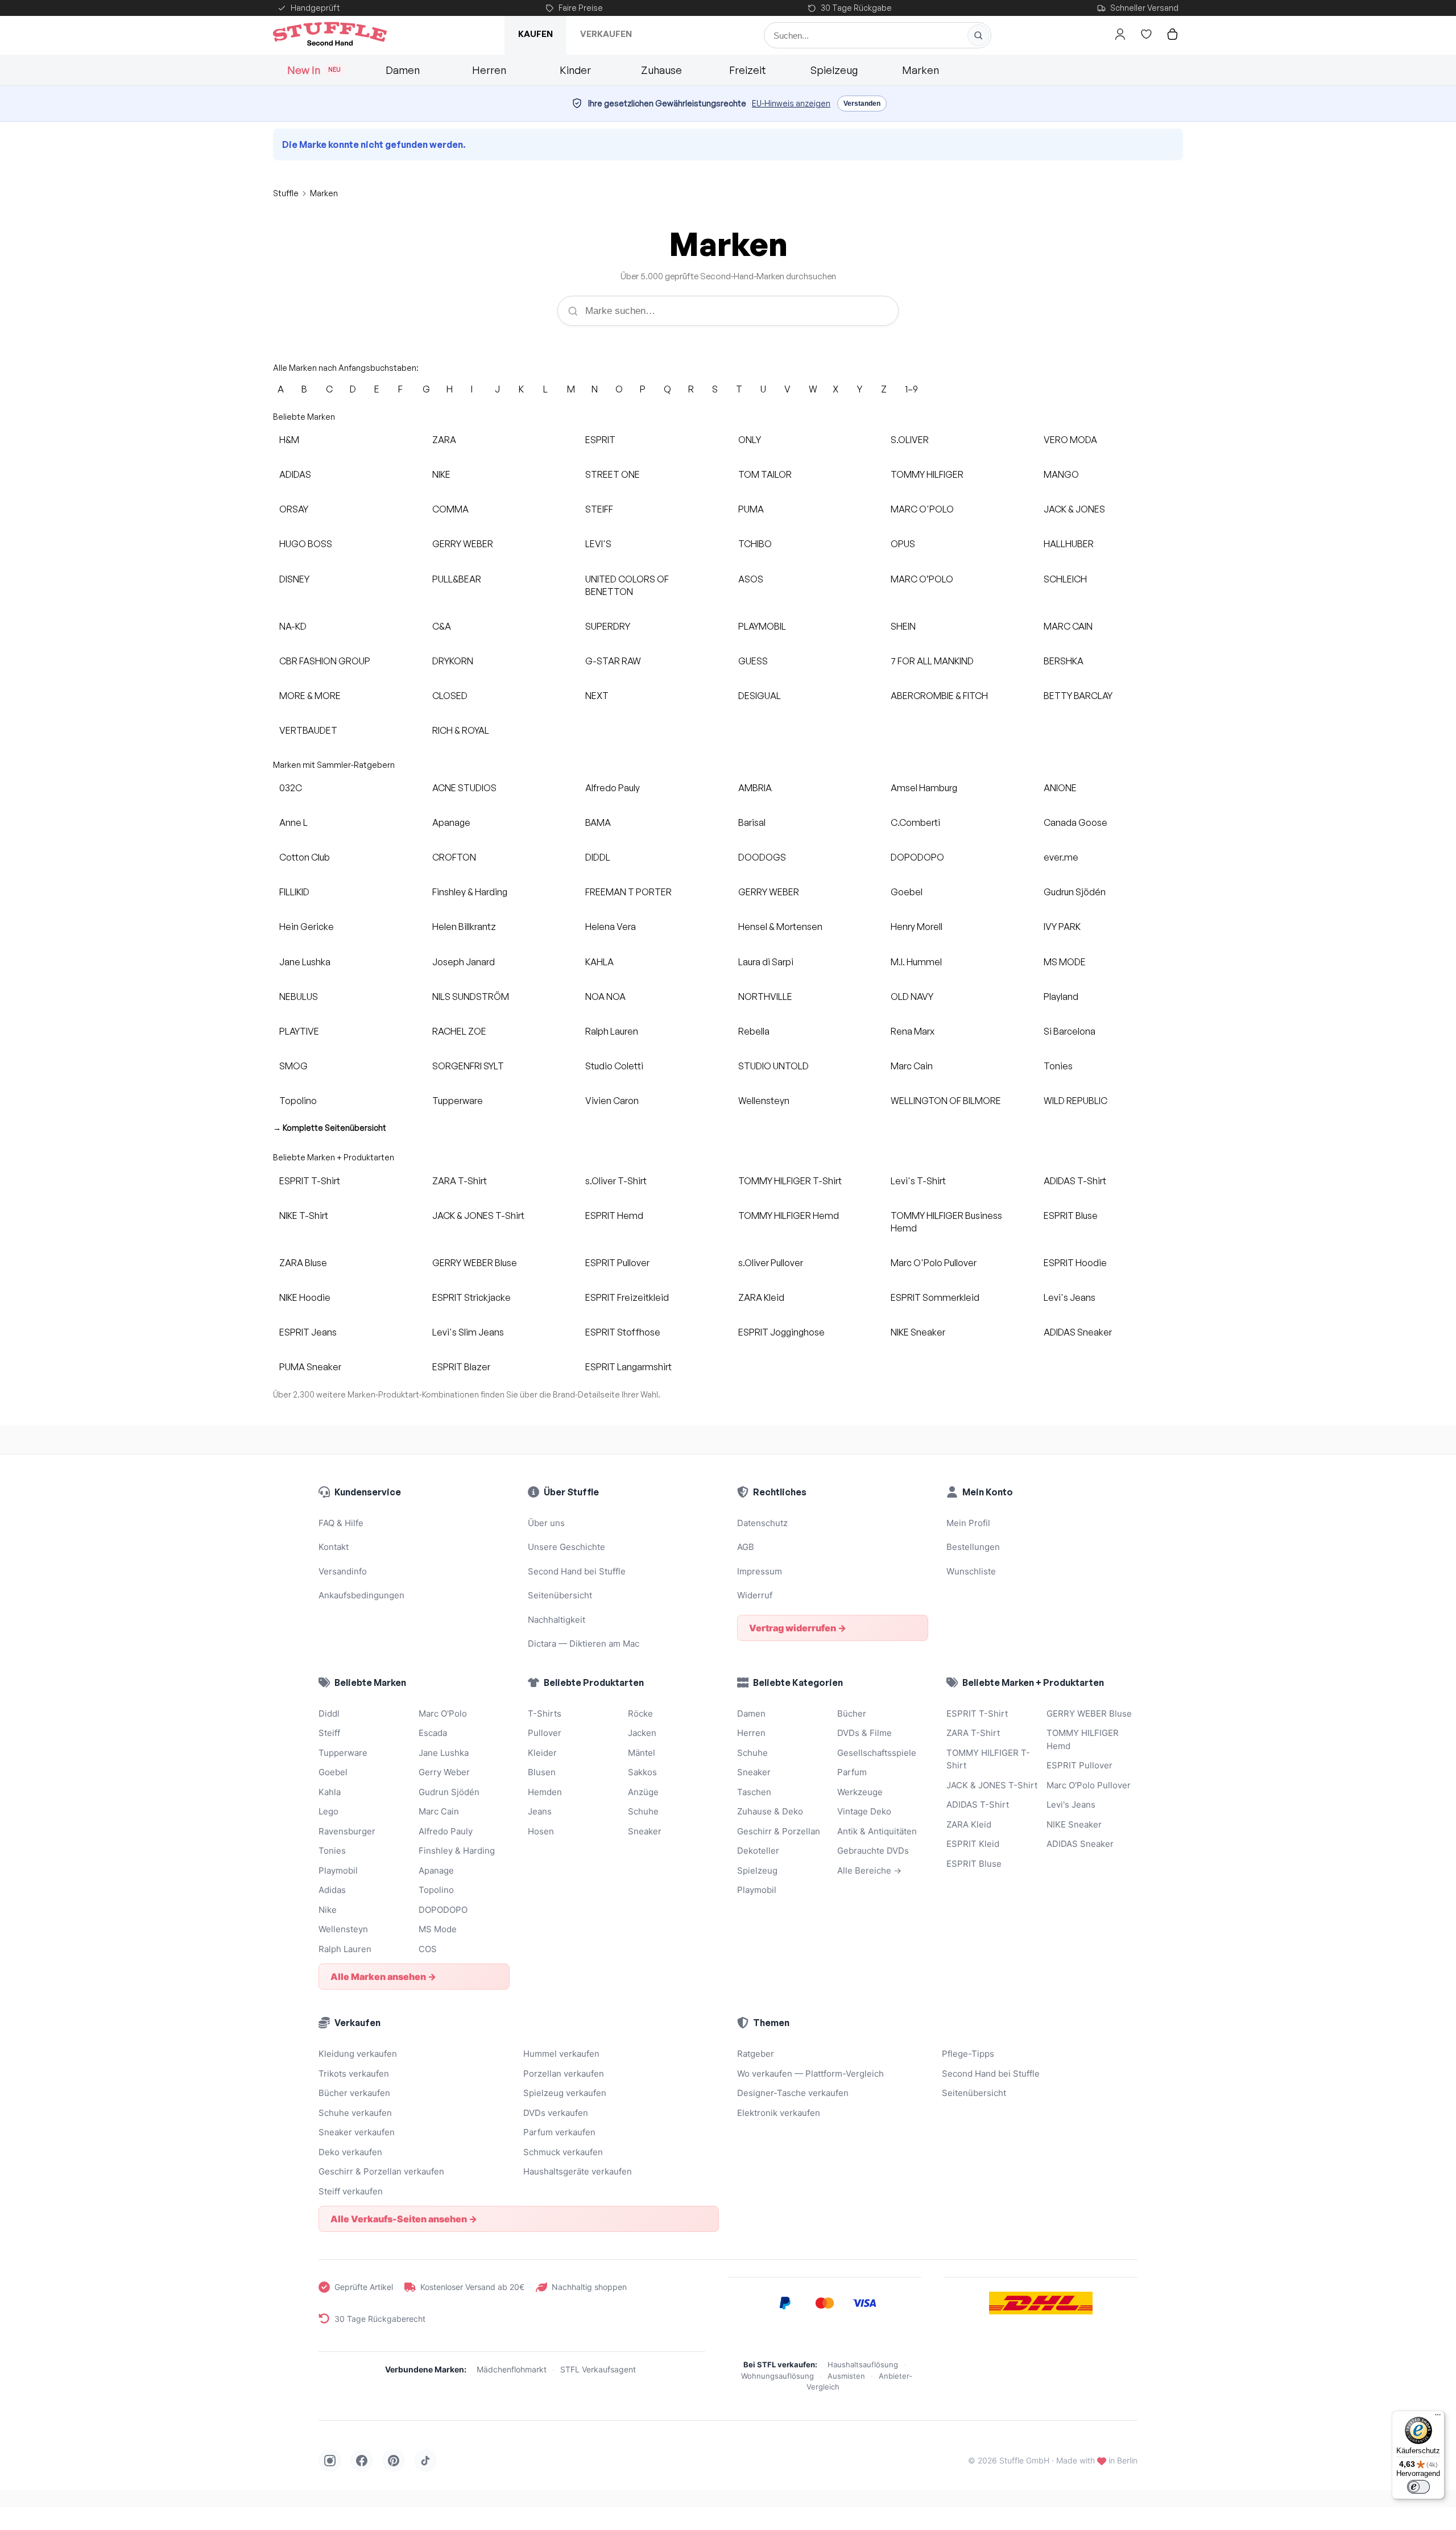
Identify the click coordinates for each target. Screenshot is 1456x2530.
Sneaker (645, 1831)
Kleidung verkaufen (358, 2054)
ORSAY (294, 509)
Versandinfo (343, 1571)
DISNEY (294, 579)
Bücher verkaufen (354, 2093)
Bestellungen (973, 1547)
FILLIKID (294, 892)
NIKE (441, 474)
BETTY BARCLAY (1078, 696)
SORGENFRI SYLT (468, 1066)
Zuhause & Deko (770, 1811)
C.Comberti (915, 822)
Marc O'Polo (443, 1713)
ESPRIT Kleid (973, 1844)
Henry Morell (917, 927)
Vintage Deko (864, 1811)
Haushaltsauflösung (863, 2364)
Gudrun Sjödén (1075, 892)
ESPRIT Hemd (614, 1216)
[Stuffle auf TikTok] (425, 2461)
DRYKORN (453, 661)
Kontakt (334, 1547)
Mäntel (642, 1753)
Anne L (293, 822)
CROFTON (454, 857)
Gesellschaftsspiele (877, 1753)
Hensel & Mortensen (780, 927)
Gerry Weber (444, 1772)
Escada (433, 1733)
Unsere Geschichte (566, 1547)
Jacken (642, 1733)
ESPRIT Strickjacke (471, 1297)
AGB (746, 1547)
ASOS (751, 579)
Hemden (545, 1792)
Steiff (329, 1733)
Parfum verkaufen (559, 2132)
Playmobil (338, 1870)
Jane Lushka (305, 962)
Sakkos (642, 1772)
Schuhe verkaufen (355, 2113)
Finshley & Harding (470, 892)
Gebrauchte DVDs (873, 1851)
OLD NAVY (912, 997)
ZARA (444, 440)
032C (291, 788)
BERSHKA (1064, 661)
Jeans (540, 1811)
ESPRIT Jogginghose (781, 1332)
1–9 (911, 389)
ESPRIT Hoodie (1075, 1263)
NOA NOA (605, 997)
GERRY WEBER (463, 544)
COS (428, 1949)
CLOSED (450, 696)
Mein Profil (968, 1523)
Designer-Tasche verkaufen (793, 2093)
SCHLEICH (1065, 579)
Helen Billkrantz (464, 927)
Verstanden (862, 104)
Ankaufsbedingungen (361, 1595)
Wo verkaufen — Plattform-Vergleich (810, 2074)
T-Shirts (545, 1713)
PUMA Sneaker (310, 1367)
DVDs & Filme (864, 1733)
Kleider (542, 1753)
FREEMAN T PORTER (628, 892)
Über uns (546, 1523)
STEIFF (599, 509)
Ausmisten (846, 2376)
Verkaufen (606, 34)
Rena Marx (913, 1031)
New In (314, 70)
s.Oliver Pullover (771, 1263)
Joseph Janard (464, 962)
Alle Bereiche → (869, 1870)
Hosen (541, 1831)
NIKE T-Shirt (304, 1216)
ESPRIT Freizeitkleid (627, 1297)
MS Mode (438, 1929)
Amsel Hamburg (924, 788)
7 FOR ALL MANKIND (932, 661)
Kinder (575, 70)
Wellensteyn (764, 1101)
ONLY (750, 440)
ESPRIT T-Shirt (310, 1181)
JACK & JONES (1074, 509)
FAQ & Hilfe (341, 1523)
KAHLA (599, 962)
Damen (403, 70)
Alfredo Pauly (613, 788)
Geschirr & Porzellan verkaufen (381, 2171)
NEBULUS (299, 997)
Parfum (852, 1772)
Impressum (760, 1571)
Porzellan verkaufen (564, 2074)
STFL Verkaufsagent (598, 2369)
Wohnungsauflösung (777, 2376)
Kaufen (535, 34)
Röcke (640, 1713)
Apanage (451, 822)
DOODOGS (762, 857)
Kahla (330, 1792)
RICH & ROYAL (461, 730)
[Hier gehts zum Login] (1120, 34)
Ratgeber (756, 2054)
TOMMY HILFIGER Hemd (789, 1216)
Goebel (907, 892)
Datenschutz (762, 1523)
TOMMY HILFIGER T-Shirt (790, 1181)
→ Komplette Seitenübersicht (330, 1128)
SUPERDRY (608, 626)
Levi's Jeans (1070, 1297)
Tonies (1058, 1066)
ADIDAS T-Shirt (1075, 1181)
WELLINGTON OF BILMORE (946, 1101)
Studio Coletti (614, 1066)
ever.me (1061, 857)
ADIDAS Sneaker (1078, 1332)
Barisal (752, 822)
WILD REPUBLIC (1076, 1101)
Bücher (852, 1713)
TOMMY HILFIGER (927, 474)
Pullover (545, 1733)
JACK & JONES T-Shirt (478, 1216)
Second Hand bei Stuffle (577, 1571)
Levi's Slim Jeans (468, 1332)
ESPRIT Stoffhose (623, 1332)
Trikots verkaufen (354, 2074)
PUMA (751, 509)
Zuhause (661, 70)
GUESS (753, 661)
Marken (921, 70)
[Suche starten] (978, 35)
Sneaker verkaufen (357, 2132)
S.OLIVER (910, 440)
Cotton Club (305, 857)
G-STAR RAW (613, 661)
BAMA (598, 822)
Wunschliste (971, 1571)
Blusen (542, 1772)
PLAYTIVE (299, 1031)
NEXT (597, 696)
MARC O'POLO (922, 509)
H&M (289, 440)
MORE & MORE (310, 696)
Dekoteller (758, 1851)
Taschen (754, 1792)
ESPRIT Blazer (461, 1367)
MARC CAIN (1068, 626)
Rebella (754, 1031)
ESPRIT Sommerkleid (935, 1297)
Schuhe (643, 1811)
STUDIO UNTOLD (773, 1066)
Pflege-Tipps (968, 2054)
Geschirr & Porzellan (779, 1831)
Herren (489, 70)
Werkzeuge (860, 1792)
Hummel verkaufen (561, 2054)
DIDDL (598, 857)
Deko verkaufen (350, 2152)
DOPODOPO (917, 857)
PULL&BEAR (457, 579)
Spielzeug (834, 70)
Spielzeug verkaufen (565, 2093)
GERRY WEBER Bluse (475, 1263)
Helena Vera (611, 927)
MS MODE (1065, 962)
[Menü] (1438, 2417)
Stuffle (286, 193)
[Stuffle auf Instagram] (330, 2461)
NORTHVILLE (765, 997)
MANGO (1061, 474)
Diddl (329, 1713)
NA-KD (293, 626)
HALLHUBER (1069, 544)
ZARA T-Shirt (460, 1181)
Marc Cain (912, 1066)
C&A (442, 626)
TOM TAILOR (765, 474)
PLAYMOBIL (762, 626)
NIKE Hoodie (305, 1297)
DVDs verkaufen (556, 2113)
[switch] (1418, 2487)
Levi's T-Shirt (918, 1181)
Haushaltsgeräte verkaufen (578, 2171)
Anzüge (643, 1792)
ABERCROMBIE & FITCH (939, 696)
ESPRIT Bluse (1071, 1216)
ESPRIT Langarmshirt (628, 1367)
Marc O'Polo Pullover (934, 1263)
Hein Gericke (307, 927)
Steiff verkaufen (351, 2191)
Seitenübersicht (560, 1595)
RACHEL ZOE (459, 1031)
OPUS (903, 544)
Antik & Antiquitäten (877, 1831)
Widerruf (755, 1595)
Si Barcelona (1070, 1031)
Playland (1061, 997)
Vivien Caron (612, 1101)
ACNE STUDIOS (464, 788)
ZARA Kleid (761, 1297)
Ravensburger (347, 1831)
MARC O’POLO (922, 579)
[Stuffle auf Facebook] (362, 2461)
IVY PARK (1062, 927)
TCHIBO (755, 544)
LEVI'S (598, 544)
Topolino (298, 1101)
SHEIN (903, 626)
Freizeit (748, 70)
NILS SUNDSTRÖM (471, 997)
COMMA (450, 509)
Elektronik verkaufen (779, 2113)
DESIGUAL (760, 696)
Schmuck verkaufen (563, 2152)
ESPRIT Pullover (617, 1263)
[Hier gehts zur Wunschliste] (1146, 34)
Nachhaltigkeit (557, 1620)
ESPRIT (600, 440)
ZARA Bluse (303, 1263)
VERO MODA (1070, 440)
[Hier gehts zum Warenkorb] (1172, 34)
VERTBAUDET (308, 730)
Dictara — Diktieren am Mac (584, 1644)
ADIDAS (295, 474)
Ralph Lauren (612, 1031)
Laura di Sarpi (766, 962)
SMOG (293, 1066)
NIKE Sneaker (918, 1332)
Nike (328, 1910)
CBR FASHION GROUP (325, 661)
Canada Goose (1076, 822)
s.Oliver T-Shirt (616, 1181)
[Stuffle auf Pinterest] (394, 2461)
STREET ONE (613, 474)
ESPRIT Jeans (308, 1332)
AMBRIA (755, 788)
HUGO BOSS (306, 544)
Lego (328, 1811)
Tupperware (458, 1101)
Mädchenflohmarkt (512, 2369)
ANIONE (1060, 788)
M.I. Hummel (916, 962)
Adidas (332, 1890)
